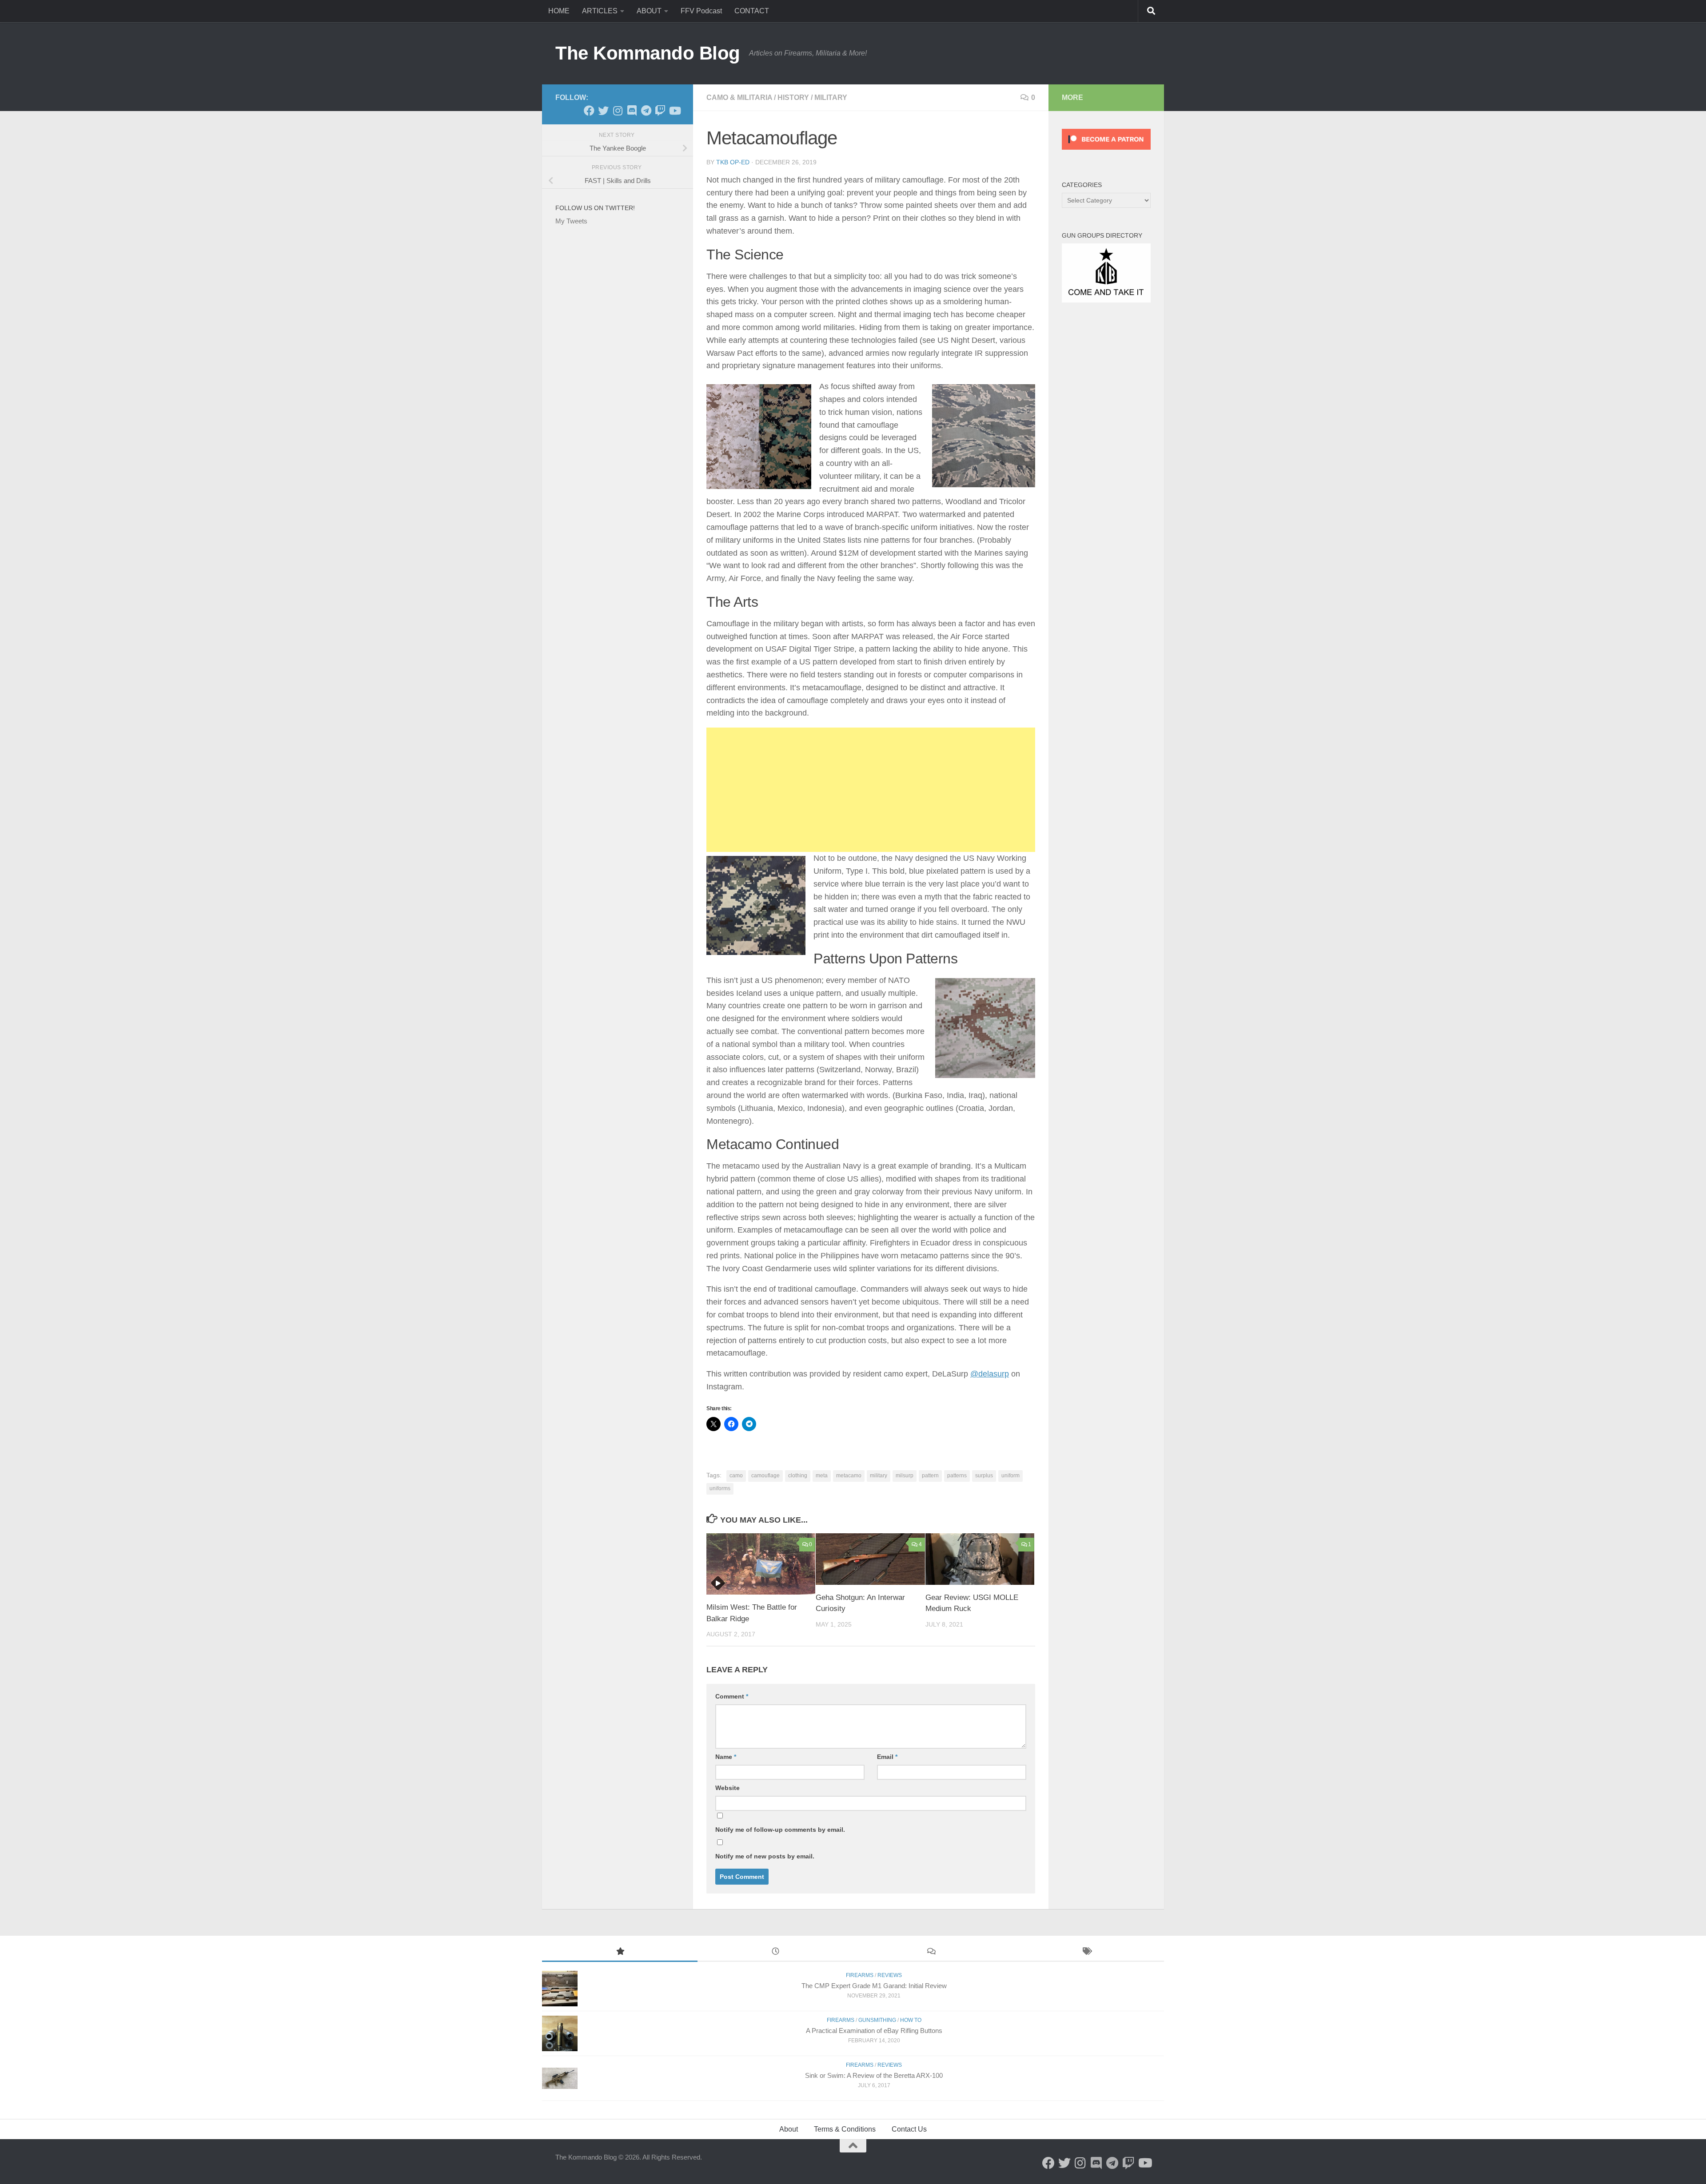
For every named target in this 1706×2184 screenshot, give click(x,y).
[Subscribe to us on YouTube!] (674, 111)
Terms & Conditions (845, 2129)
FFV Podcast (701, 11)
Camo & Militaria (739, 97)
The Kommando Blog (648, 53)
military (879, 1476)
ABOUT (649, 11)
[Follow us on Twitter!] (603, 111)
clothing (798, 1476)
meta (822, 1476)
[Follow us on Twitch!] (660, 111)
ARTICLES (600, 11)
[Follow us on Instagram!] (618, 111)
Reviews (890, 1975)
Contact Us (909, 2129)
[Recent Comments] (931, 1952)
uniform (1010, 1476)
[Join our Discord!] (632, 111)
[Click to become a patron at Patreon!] (1106, 152)
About (789, 2129)
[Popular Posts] (620, 1952)
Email (887, 1757)
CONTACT (752, 11)
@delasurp (990, 1374)
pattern (930, 1476)
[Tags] (1086, 1952)
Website (727, 1788)
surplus (984, 1476)
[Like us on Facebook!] (589, 111)
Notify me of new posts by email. (765, 1856)
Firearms (860, 1975)
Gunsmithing (877, 2020)
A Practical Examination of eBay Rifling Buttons (874, 2031)
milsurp (905, 1476)
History (793, 97)
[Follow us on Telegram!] (646, 111)
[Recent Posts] (775, 1952)
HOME (559, 11)
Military (831, 97)
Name (726, 1757)
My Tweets (571, 221)
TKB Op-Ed (733, 162)
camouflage (765, 1476)
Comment (732, 1696)
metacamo (849, 1476)
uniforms (720, 1488)
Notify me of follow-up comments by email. (780, 1830)
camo (736, 1476)
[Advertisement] (871, 790)
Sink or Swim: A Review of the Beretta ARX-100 (874, 2075)
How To (911, 2020)
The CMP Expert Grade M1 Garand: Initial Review (874, 1986)
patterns (957, 1476)
